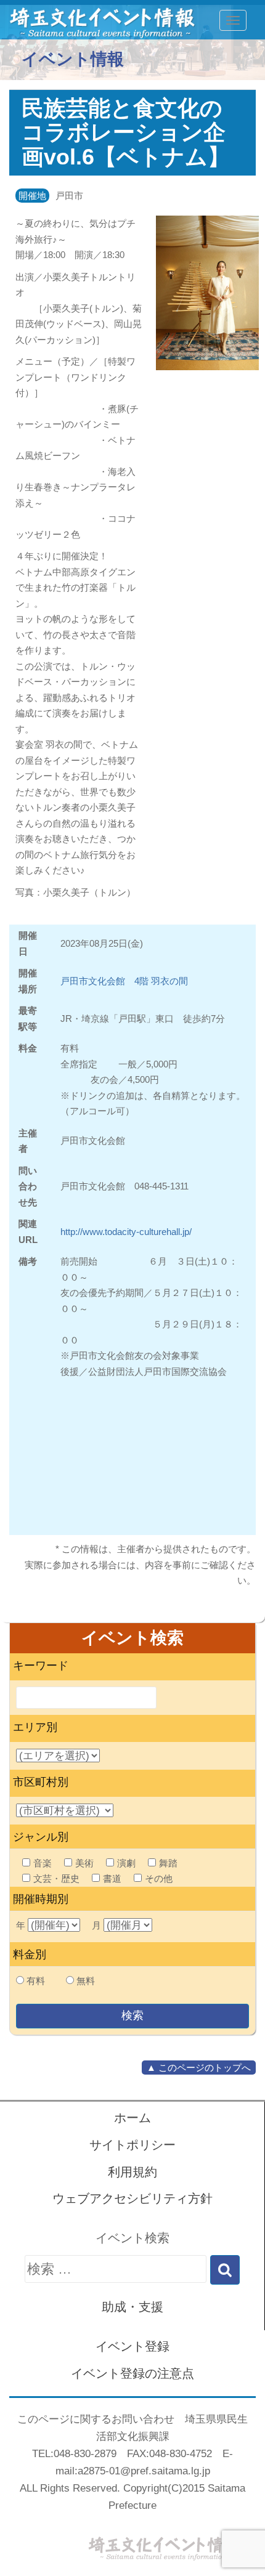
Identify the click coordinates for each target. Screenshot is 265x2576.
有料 (36, 1981)
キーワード (41, 1666)
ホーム (132, 2118)
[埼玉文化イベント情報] (96, 20)
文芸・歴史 (56, 1878)
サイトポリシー (132, 2145)
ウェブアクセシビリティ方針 (132, 2198)
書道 (112, 1878)
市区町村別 (41, 1782)
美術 (84, 1863)
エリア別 (35, 1727)
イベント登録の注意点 (132, 2373)
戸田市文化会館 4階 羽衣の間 (124, 981)
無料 (86, 1981)
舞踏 (168, 1863)
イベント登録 (132, 2346)
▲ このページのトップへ (199, 2068)
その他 (159, 1878)
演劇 (126, 1863)
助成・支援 (132, 2307)
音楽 (43, 1863)
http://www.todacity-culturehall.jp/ (126, 1232)
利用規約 (132, 2172)
